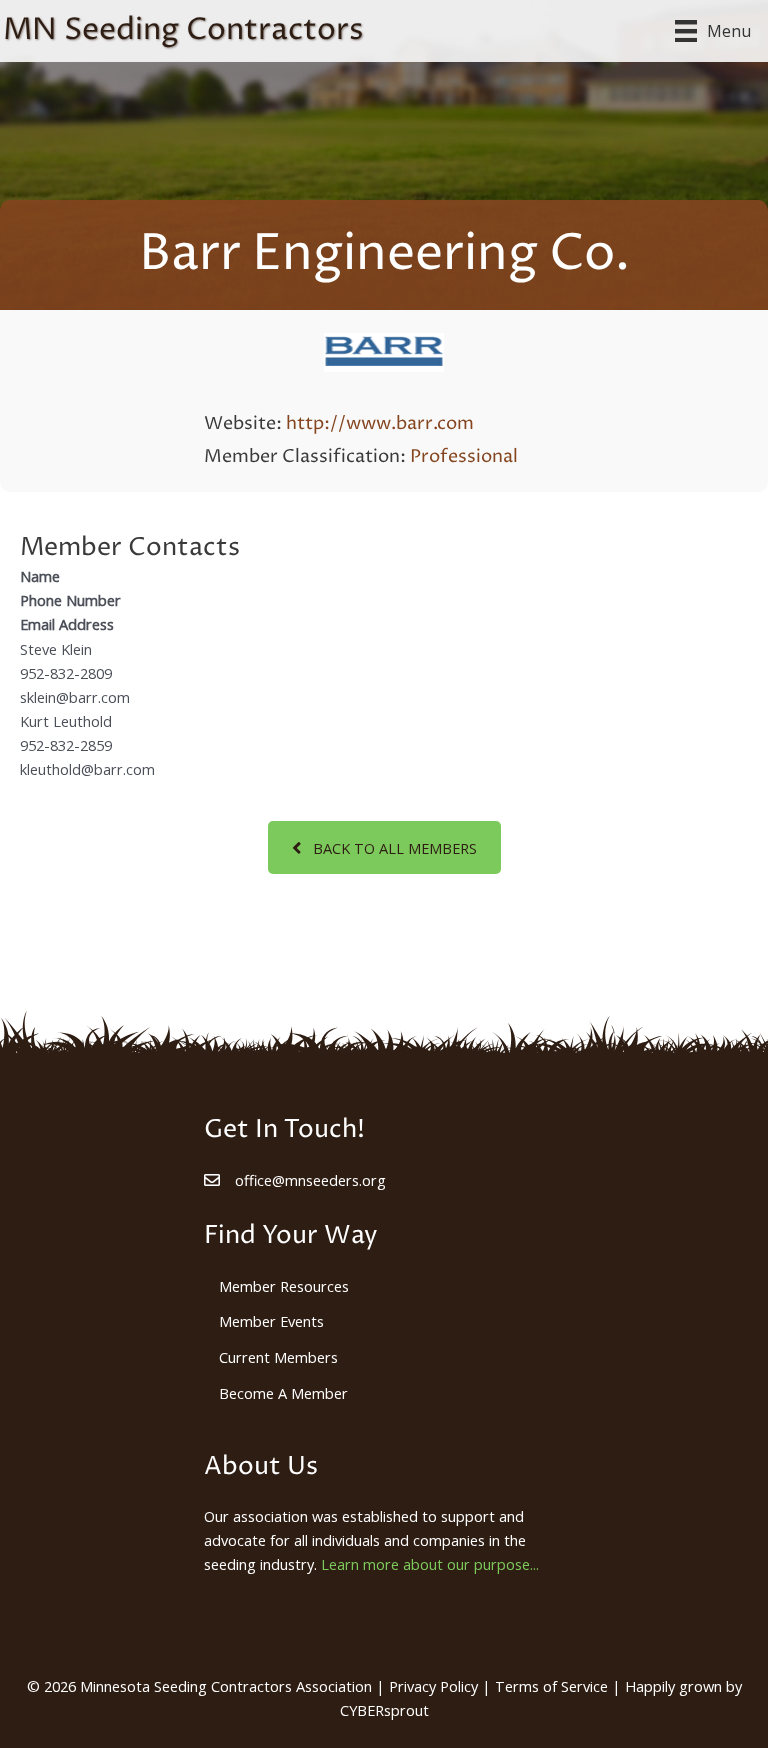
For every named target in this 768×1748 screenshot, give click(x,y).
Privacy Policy (433, 1686)
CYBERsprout (384, 1710)
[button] (384, 847)
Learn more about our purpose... (430, 1564)
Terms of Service (551, 1686)
